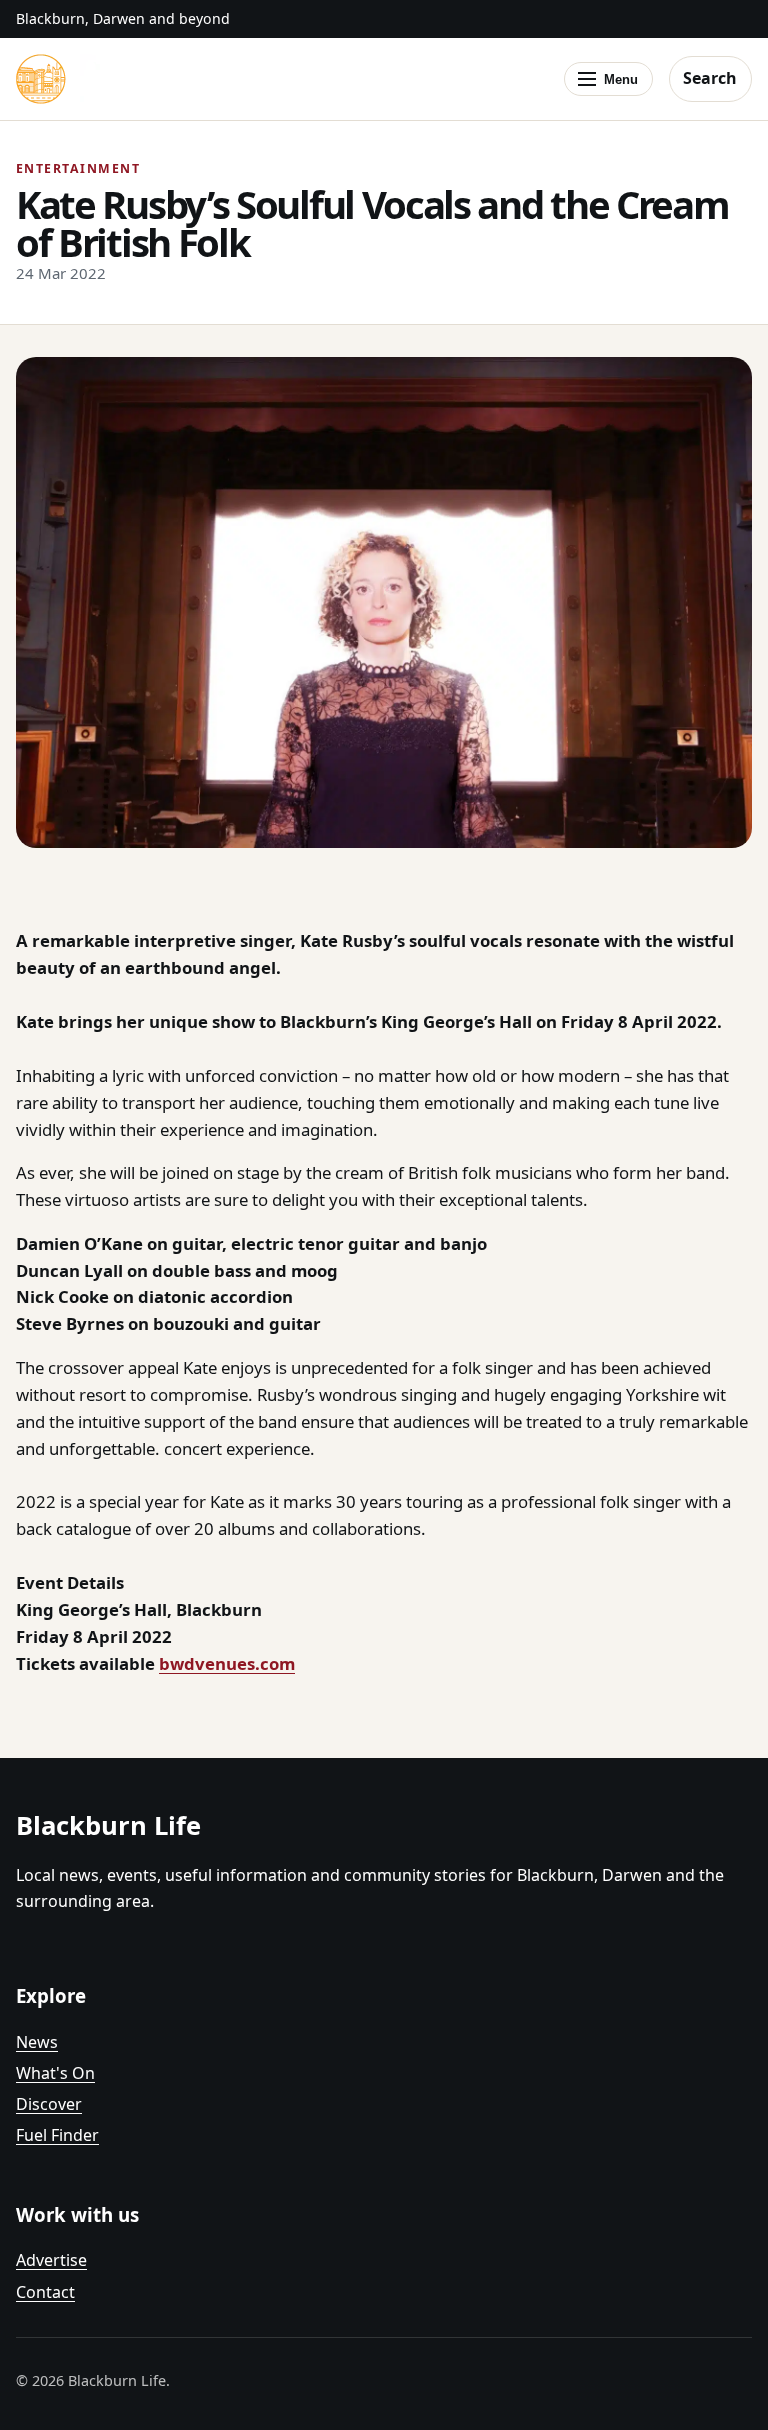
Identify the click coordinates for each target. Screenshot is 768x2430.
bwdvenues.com (227, 1663)
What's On (55, 2073)
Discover (49, 2104)
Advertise (51, 2260)
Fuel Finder (57, 2135)
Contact (45, 2292)
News (37, 2042)
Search (710, 78)
